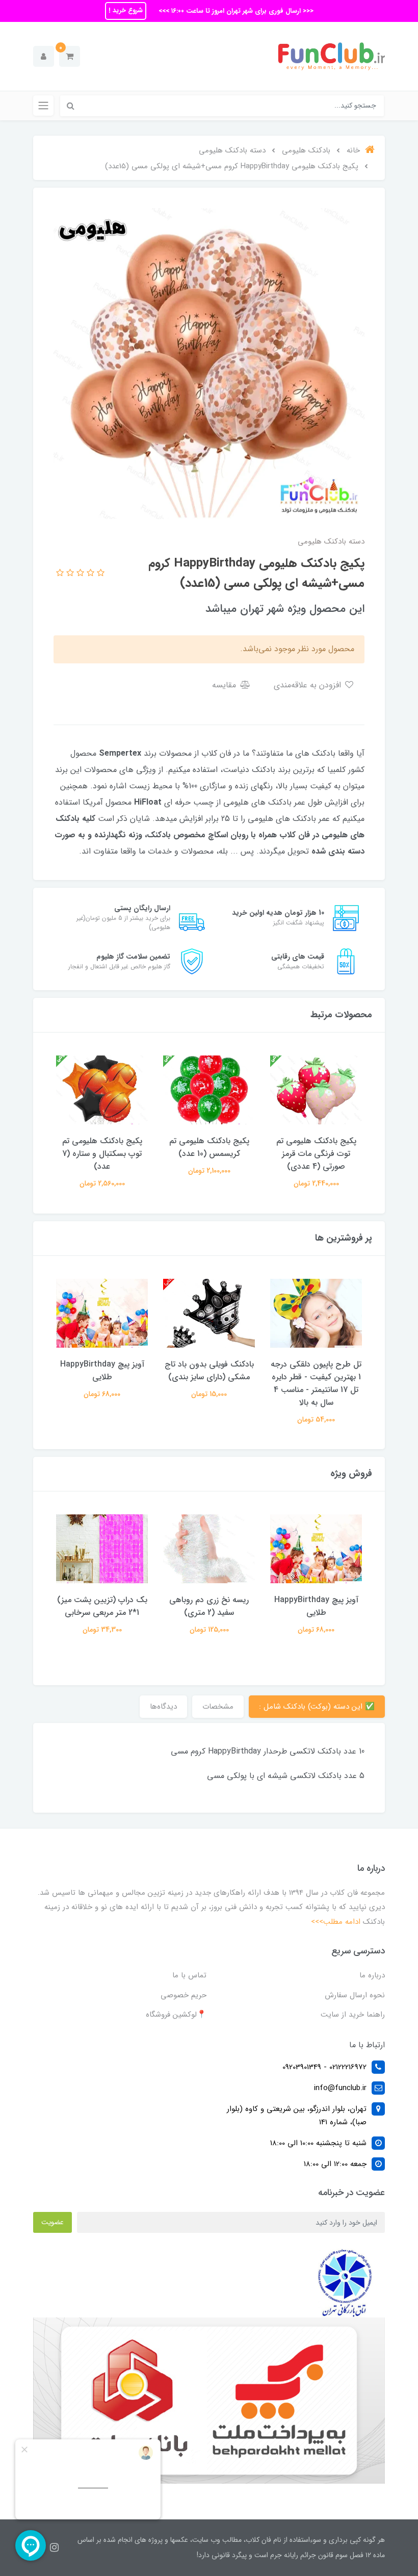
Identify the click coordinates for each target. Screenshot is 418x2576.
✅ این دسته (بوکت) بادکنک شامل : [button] (317, 1707)
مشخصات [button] (218, 1707)
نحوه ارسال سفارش (355, 1995)
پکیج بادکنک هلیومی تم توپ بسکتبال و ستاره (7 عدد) (102, 1154)
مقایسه (225, 685)
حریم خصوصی (184, 1995)
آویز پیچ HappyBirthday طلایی (102, 1371)
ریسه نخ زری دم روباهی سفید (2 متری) (209, 1606)
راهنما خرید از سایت (353, 2015)
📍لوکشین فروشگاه (176, 2015)
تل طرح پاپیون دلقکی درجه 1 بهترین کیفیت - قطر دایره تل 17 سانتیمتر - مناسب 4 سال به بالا (316, 1383)
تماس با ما (189, 1975)
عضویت (53, 2222)
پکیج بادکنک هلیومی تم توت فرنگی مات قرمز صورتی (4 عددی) (316, 1154)
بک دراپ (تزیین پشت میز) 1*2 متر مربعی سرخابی (102, 1606)
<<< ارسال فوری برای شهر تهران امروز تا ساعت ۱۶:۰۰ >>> (235, 11)
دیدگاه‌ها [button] (163, 1707)
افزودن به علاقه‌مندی (309, 685)
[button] (70, 56)
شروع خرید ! (126, 10)
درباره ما (372, 1975)
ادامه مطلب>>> (336, 1922)
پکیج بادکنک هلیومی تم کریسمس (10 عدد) (209, 1147)
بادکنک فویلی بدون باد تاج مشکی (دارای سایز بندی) (209, 1371)
